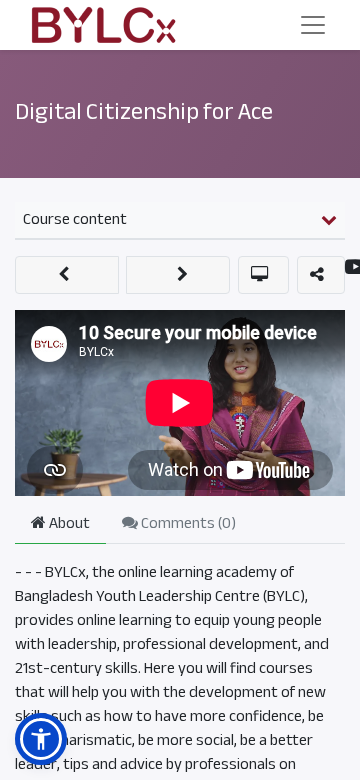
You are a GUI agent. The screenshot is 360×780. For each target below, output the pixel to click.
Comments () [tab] (187, 523)
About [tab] (68, 523)
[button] (67, 275)
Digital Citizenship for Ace (144, 111)
